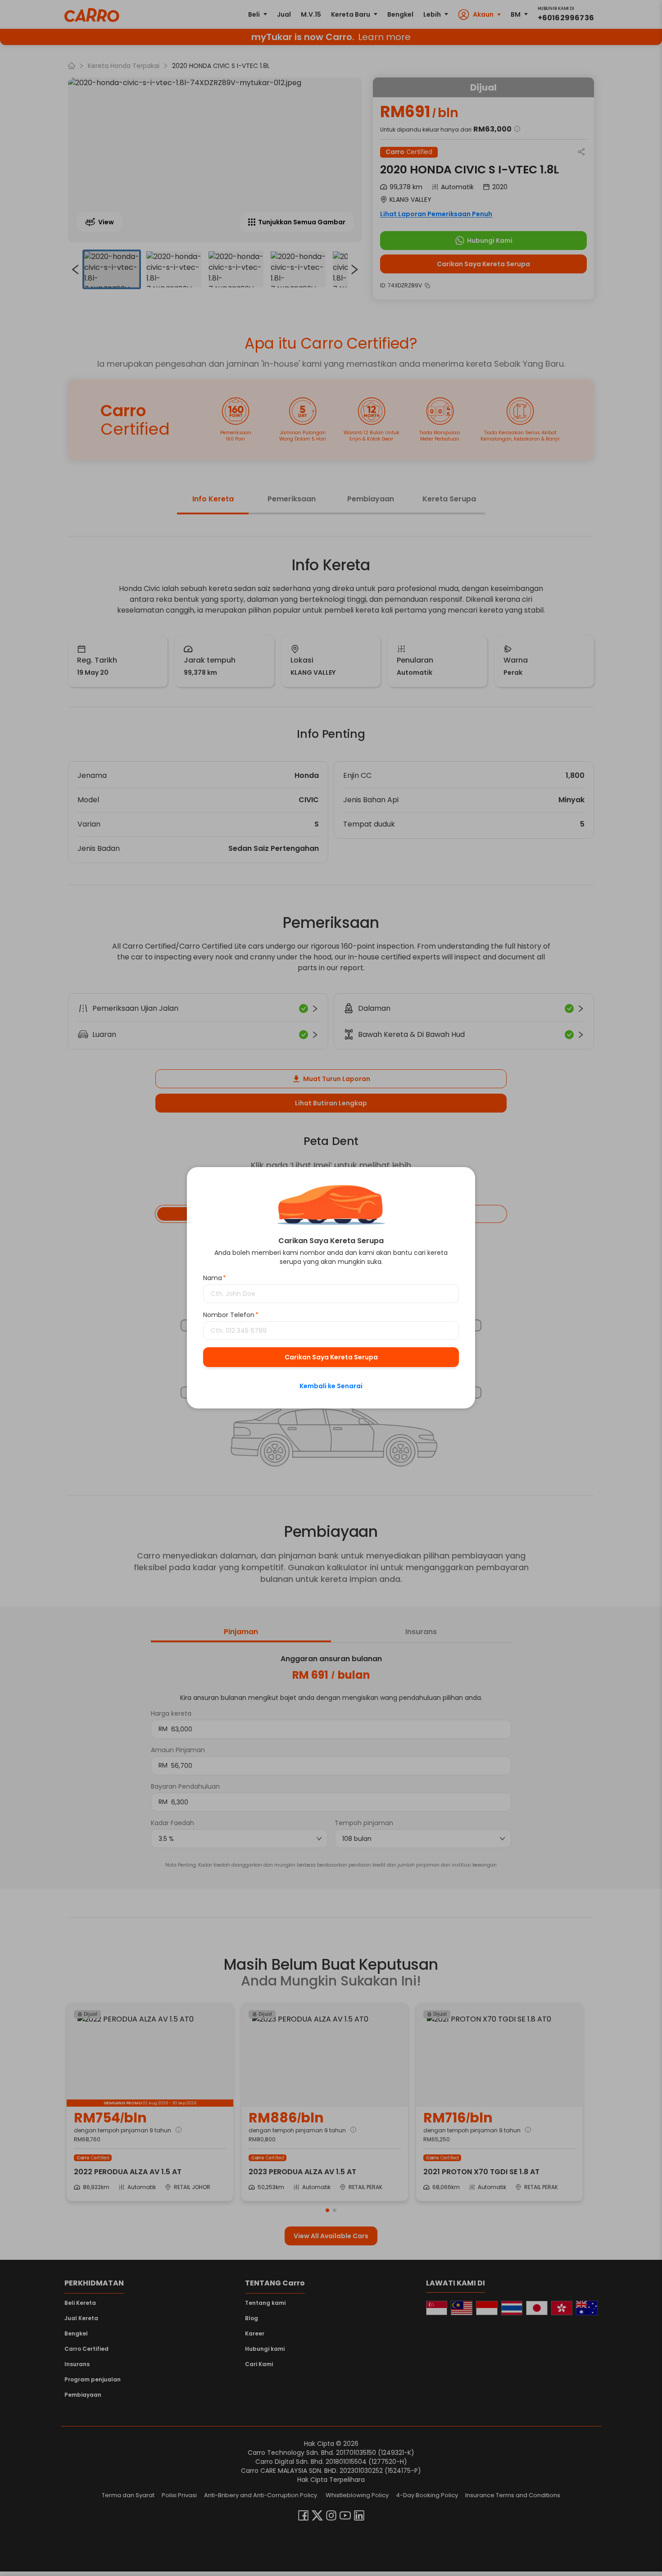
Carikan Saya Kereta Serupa (331, 1358)
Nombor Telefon (231, 1315)
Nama (215, 1278)
